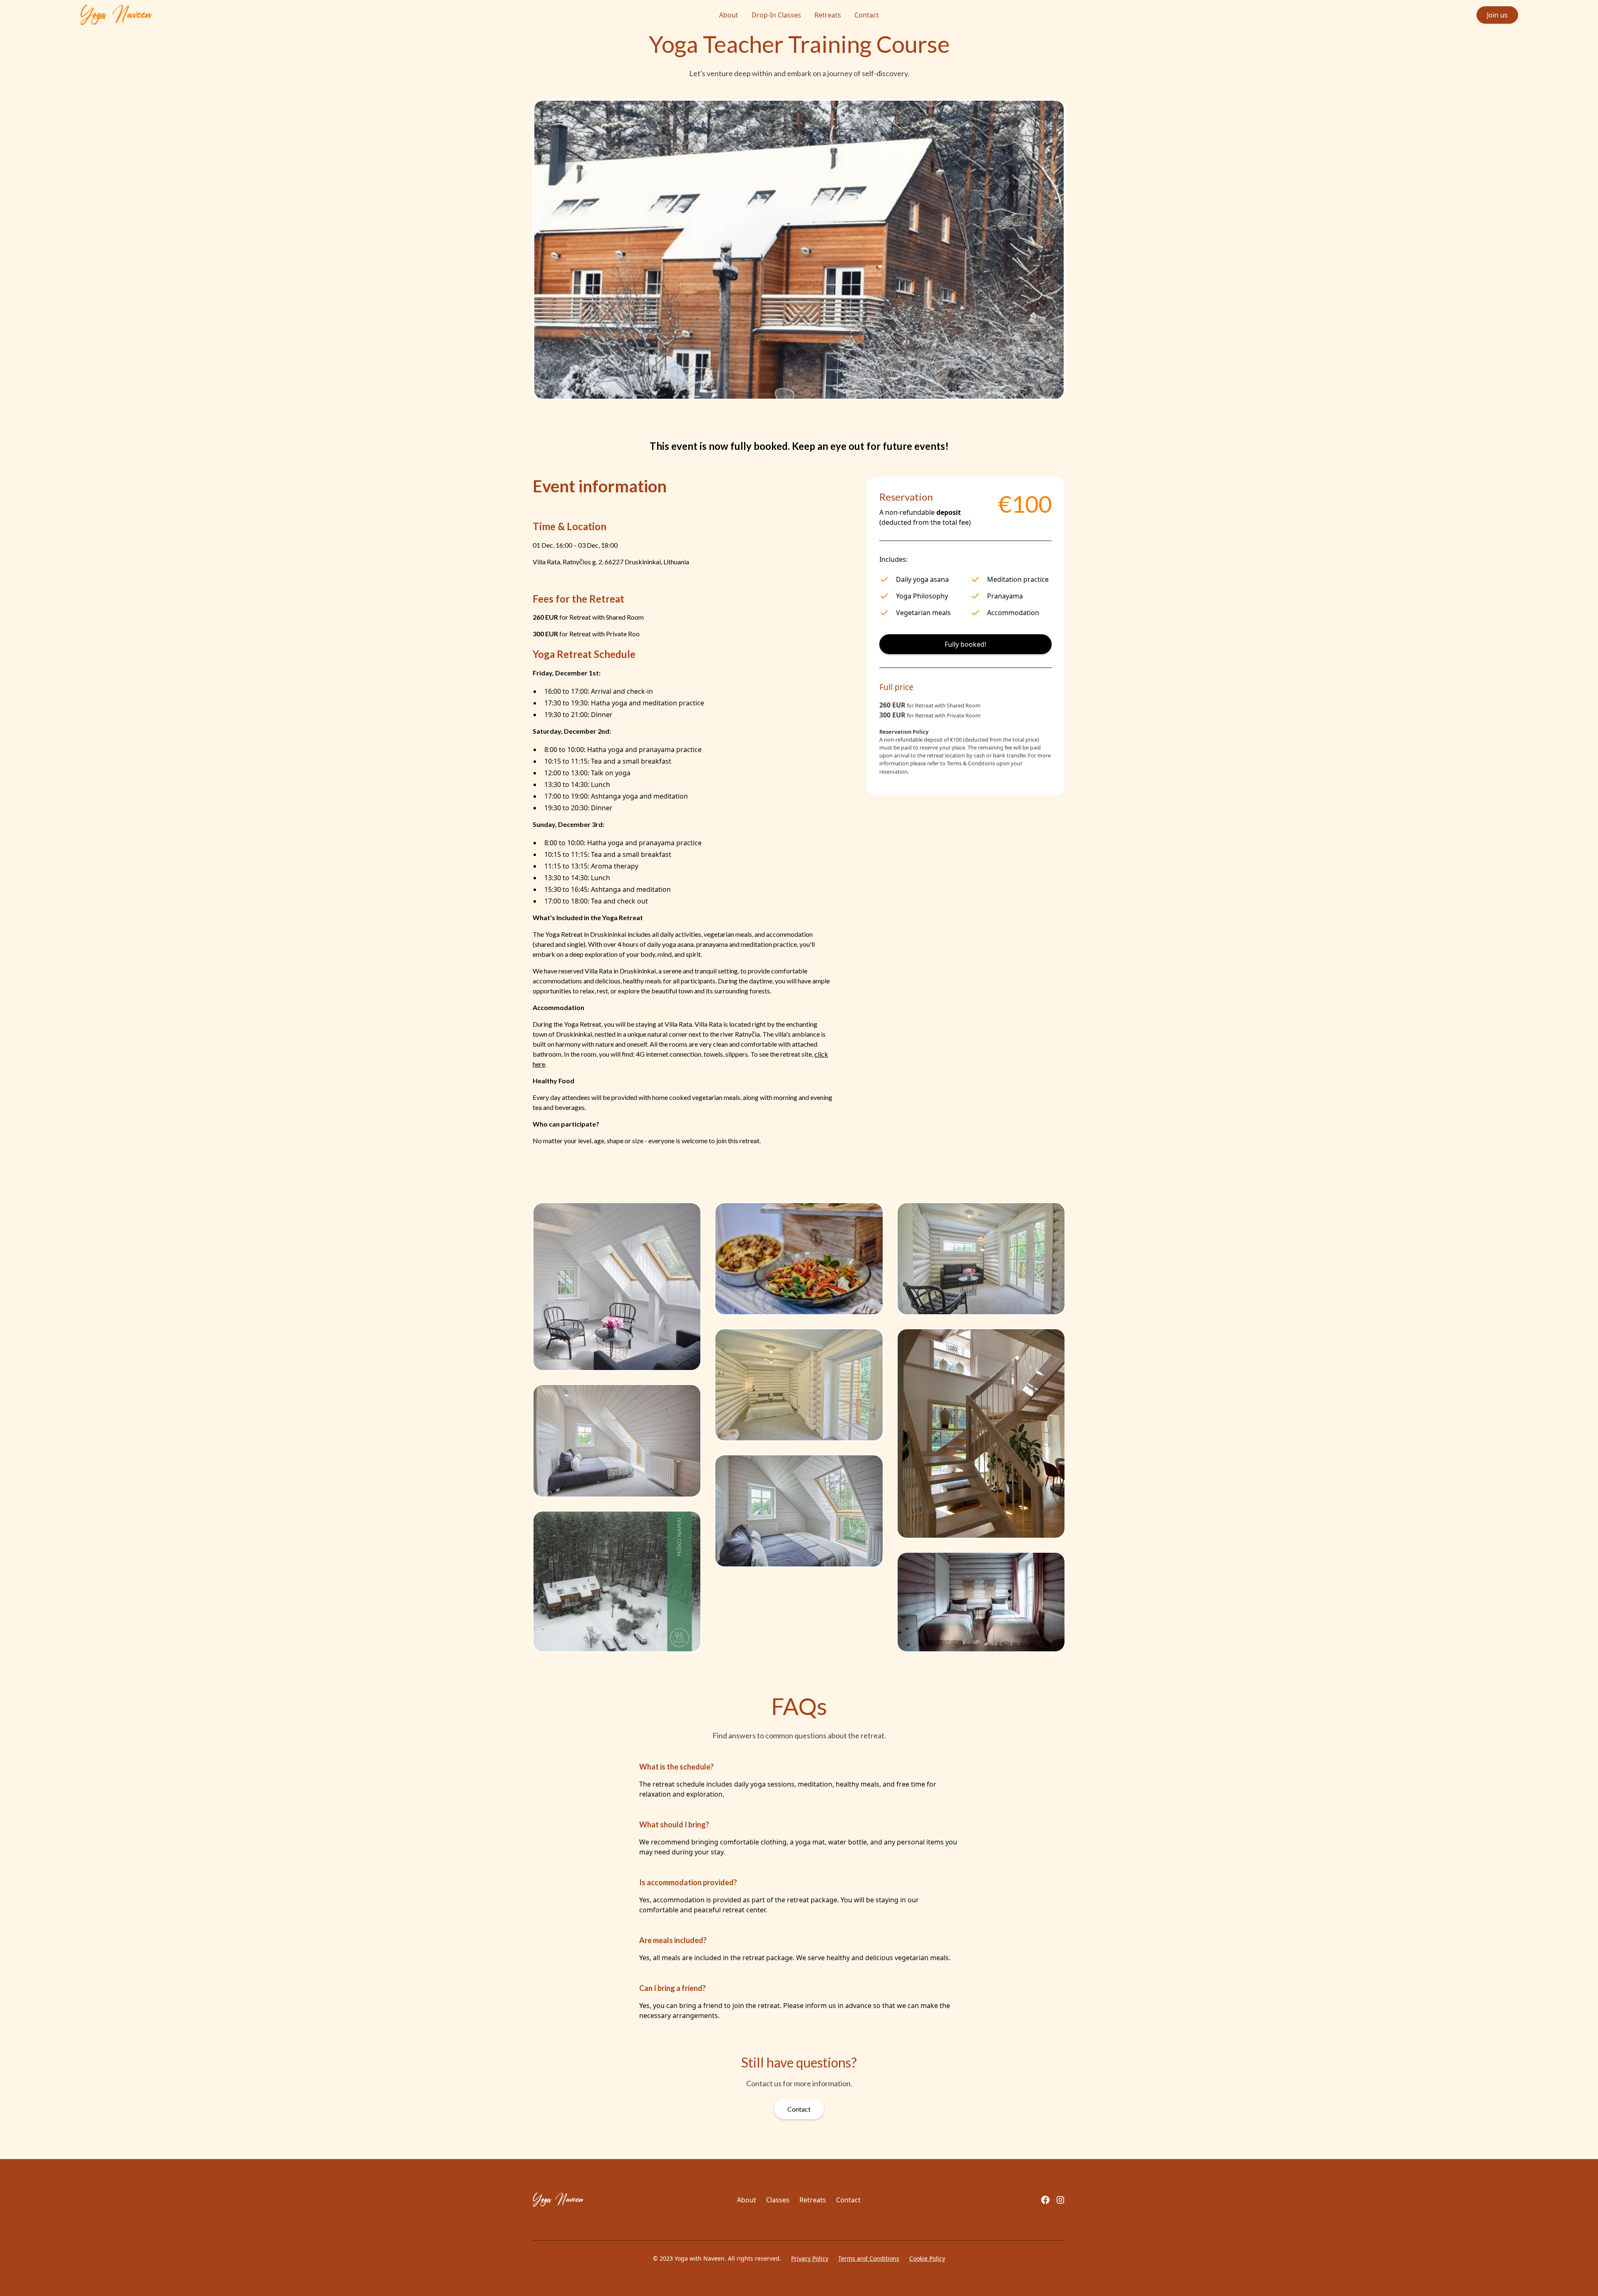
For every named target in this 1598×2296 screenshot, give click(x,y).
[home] (233, 15)
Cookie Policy (927, 2258)
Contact (867, 15)
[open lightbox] (617, 1287)
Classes (778, 2200)
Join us (1497, 15)
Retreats (828, 15)
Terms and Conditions (869, 2258)
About (729, 15)
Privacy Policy (810, 2258)
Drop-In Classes (776, 15)
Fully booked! (965, 644)
